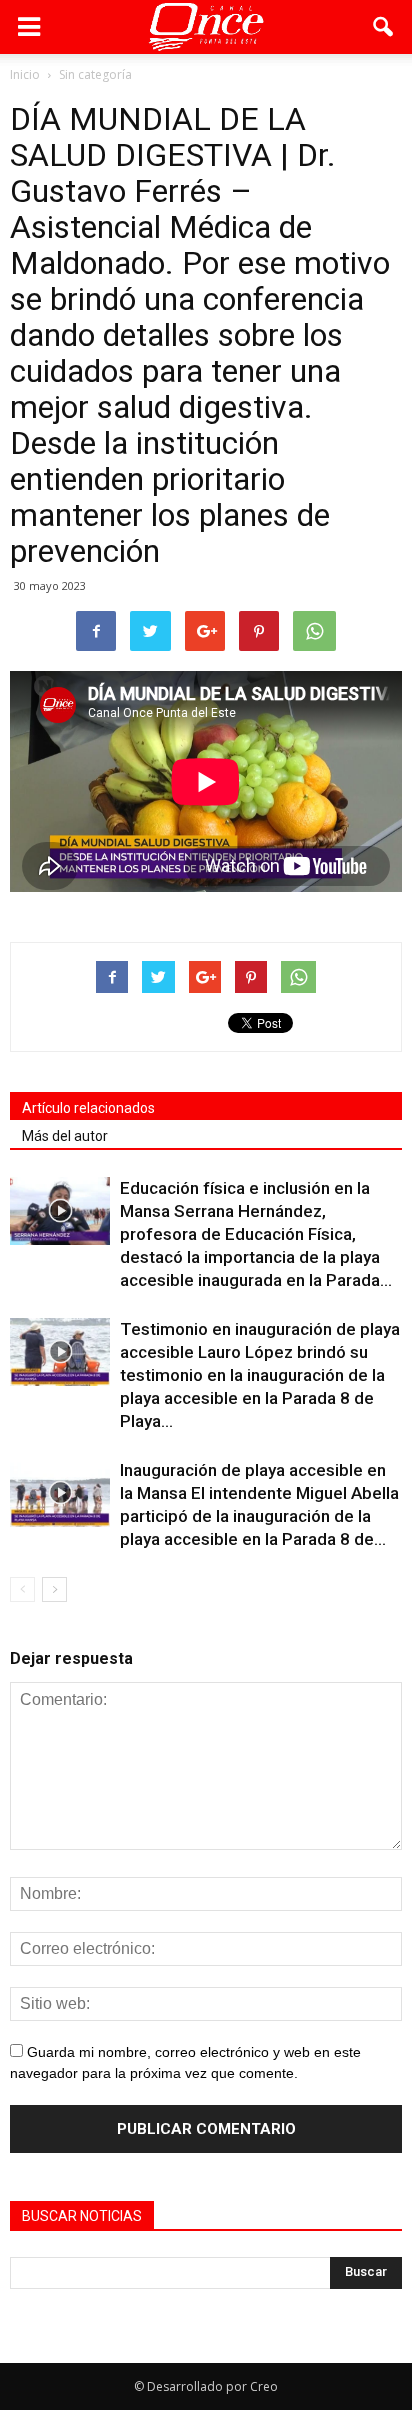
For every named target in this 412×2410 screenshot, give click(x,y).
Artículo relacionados (88, 1108)
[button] (384, 27)
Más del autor (65, 1136)
